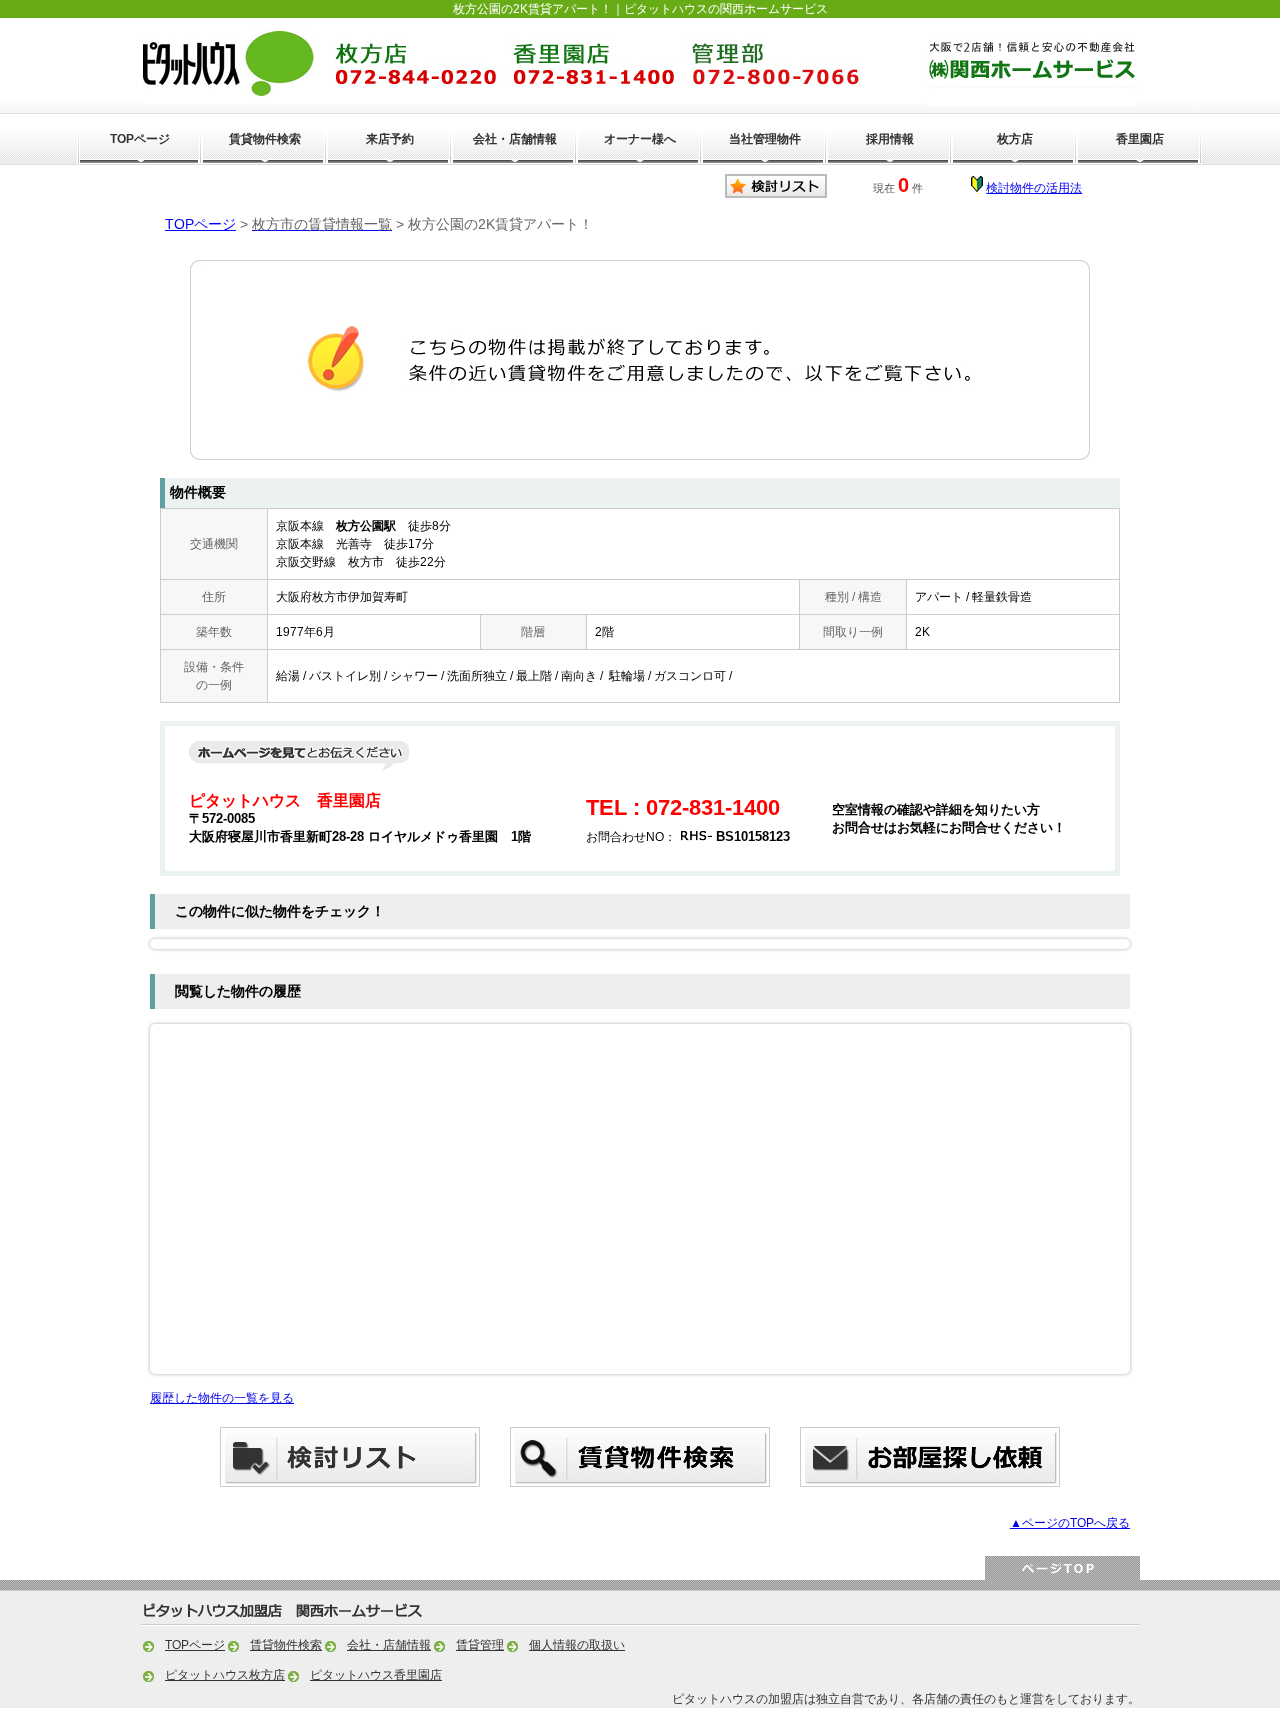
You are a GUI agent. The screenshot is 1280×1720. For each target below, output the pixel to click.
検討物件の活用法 (1034, 188)
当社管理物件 (765, 139)
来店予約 (390, 139)
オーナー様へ (640, 139)
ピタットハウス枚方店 (225, 1675)
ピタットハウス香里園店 (376, 1675)
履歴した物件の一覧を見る (222, 1398)
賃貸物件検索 (265, 139)
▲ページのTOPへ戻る (1070, 1523)
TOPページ (140, 139)
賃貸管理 (480, 1645)
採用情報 (890, 139)
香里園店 (1140, 139)
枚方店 (1015, 139)
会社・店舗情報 (515, 139)
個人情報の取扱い (577, 1645)
